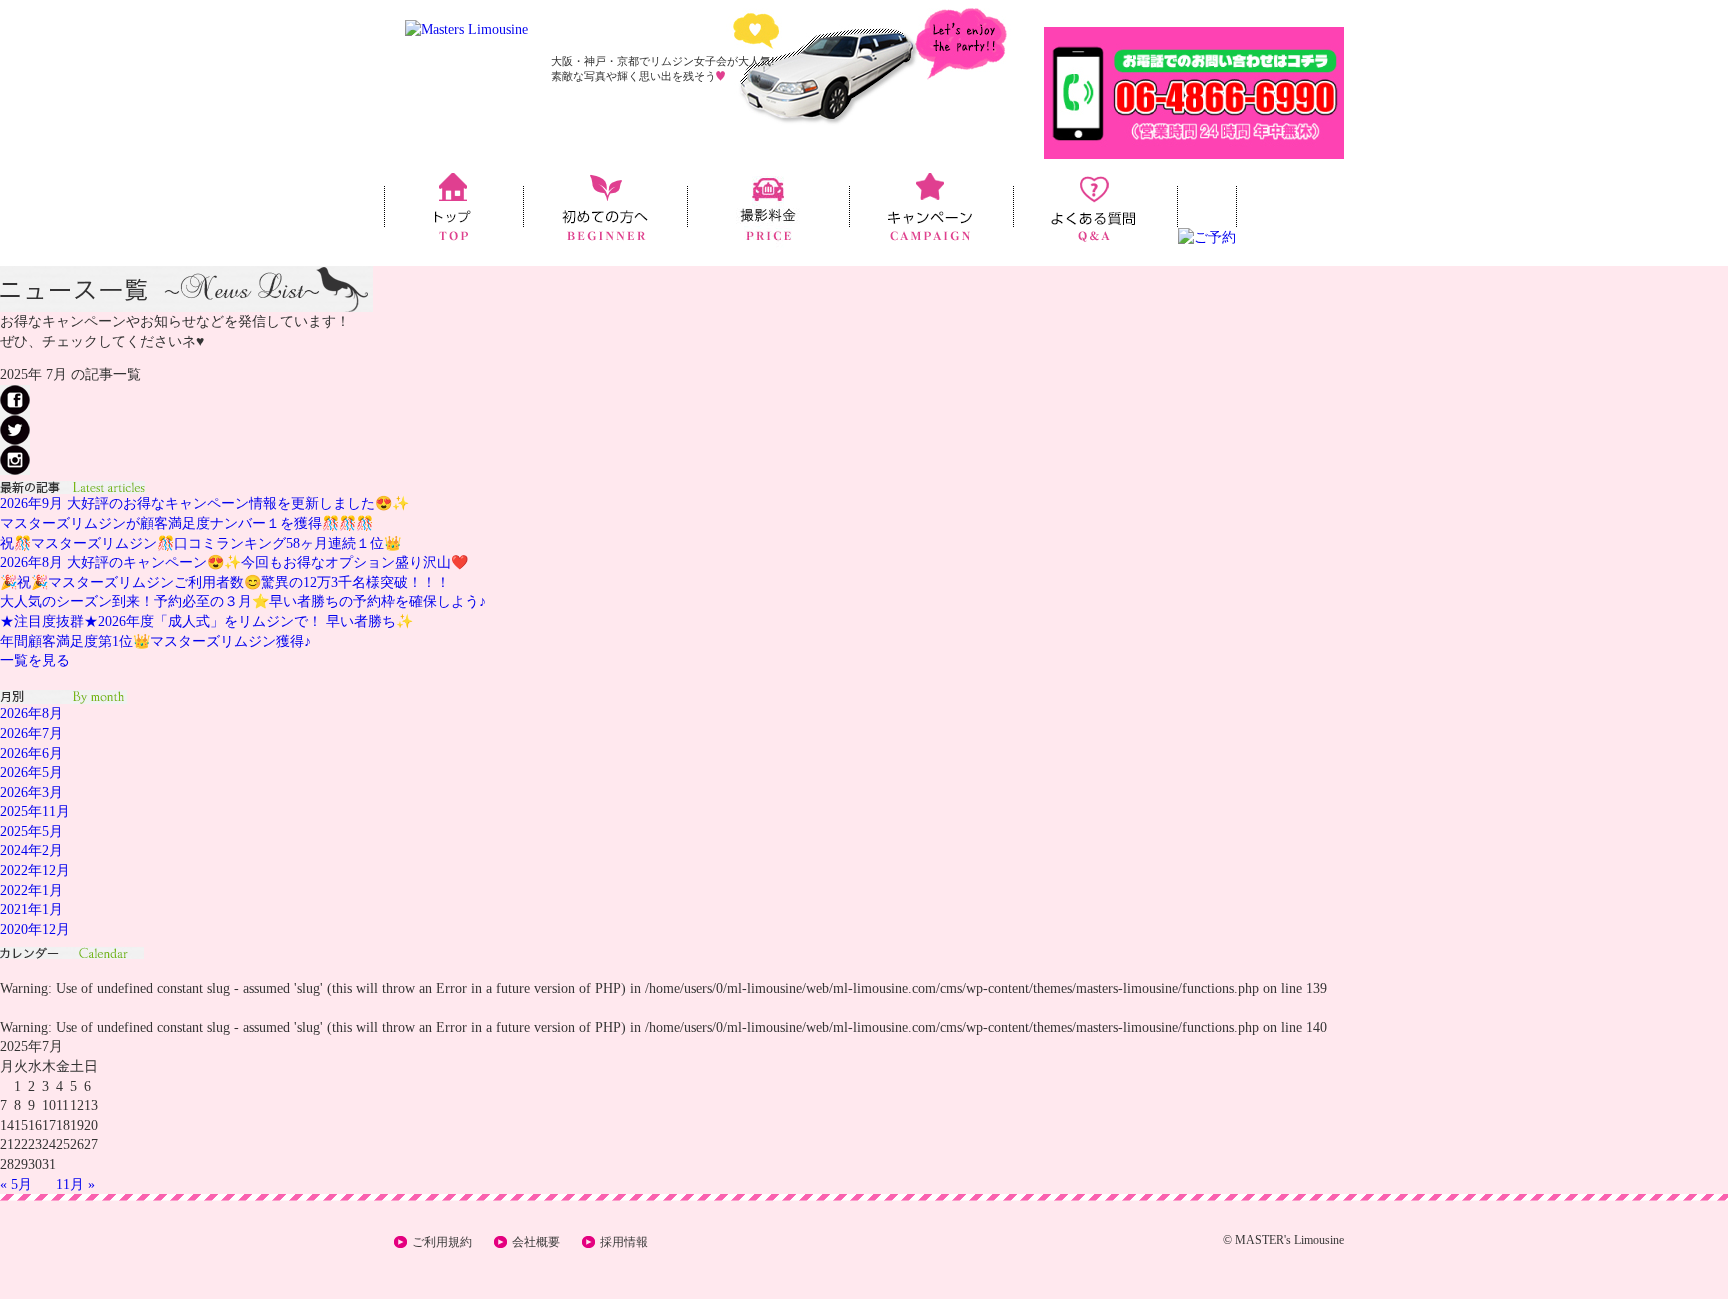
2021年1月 (31, 909)
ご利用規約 (442, 1242)
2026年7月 (31, 733)
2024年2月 (31, 850)
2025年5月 (31, 831)
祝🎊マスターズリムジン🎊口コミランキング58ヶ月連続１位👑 (200, 543)
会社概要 (536, 1242)
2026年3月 (31, 792)
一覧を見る (35, 660)
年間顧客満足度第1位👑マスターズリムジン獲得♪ (155, 641)
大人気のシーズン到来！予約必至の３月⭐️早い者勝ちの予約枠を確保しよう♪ (243, 601)
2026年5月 (31, 772)
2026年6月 (31, 753)
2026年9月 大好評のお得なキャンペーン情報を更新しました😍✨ (204, 503)
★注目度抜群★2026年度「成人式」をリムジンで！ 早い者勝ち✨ (206, 621)
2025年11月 (35, 811)
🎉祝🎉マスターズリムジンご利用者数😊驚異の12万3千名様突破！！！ (225, 582)
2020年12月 (35, 929)
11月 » (75, 1184)
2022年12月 (35, 870)
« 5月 (16, 1184)
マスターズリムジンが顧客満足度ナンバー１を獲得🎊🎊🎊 (186, 523)
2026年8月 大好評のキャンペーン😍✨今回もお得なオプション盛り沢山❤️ (234, 562)
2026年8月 (31, 713)
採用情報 (624, 1242)
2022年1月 (31, 890)
